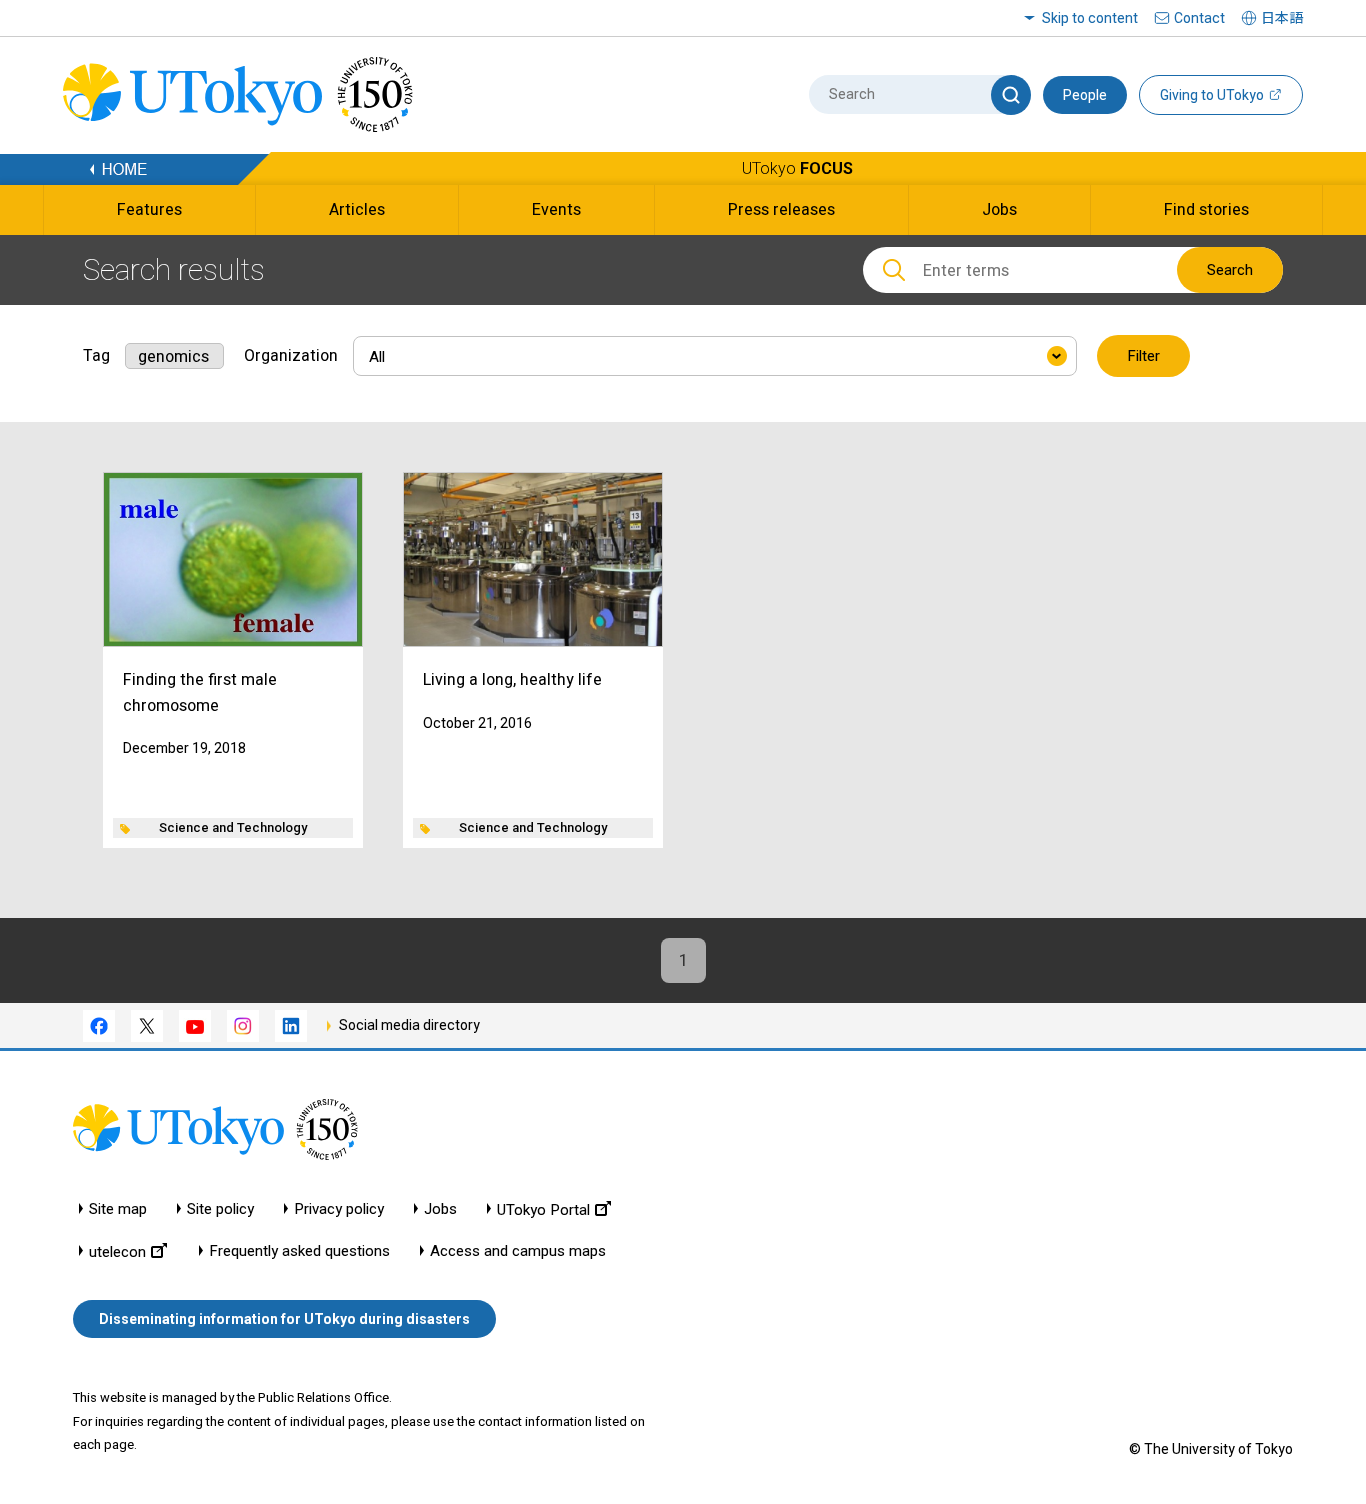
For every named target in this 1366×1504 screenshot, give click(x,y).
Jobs (440, 1209)
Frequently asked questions (299, 1251)
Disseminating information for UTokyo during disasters (284, 1319)
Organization (291, 355)
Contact (1199, 18)
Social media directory (409, 1025)
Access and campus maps (518, 1251)
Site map (118, 1209)
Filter (1143, 356)
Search (1230, 270)
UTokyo (797, 168)
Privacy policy (339, 1209)
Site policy (220, 1209)
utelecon (117, 1251)
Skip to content (1090, 18)
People (1085, 95)
